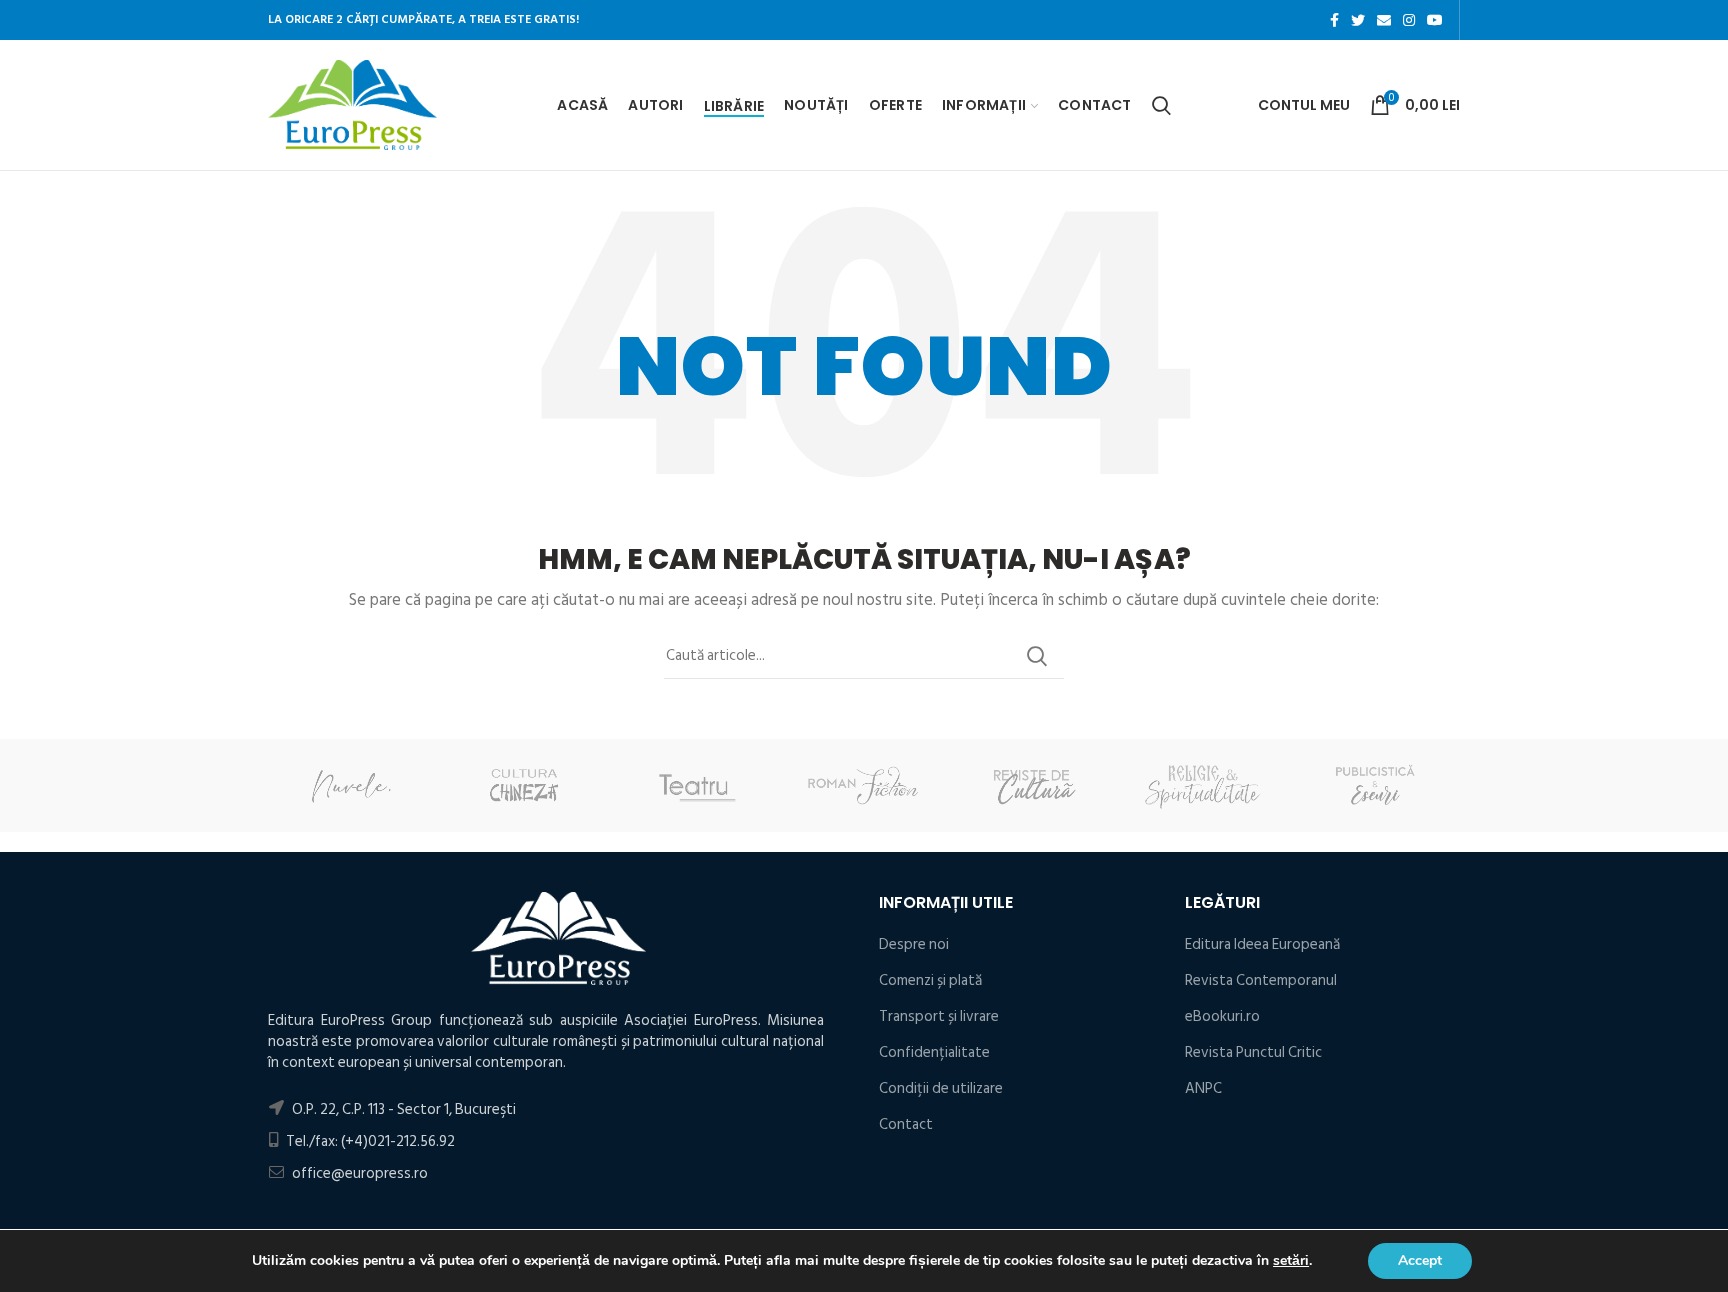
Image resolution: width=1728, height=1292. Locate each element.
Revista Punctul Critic (1253, 1052)
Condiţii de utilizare (941, 1088)
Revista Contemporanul (1261, 980)
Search (1037, 656)
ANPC (1203, 1088)
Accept (1420, 1260)
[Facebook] (1334, 20)
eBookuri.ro (1222, 1016)
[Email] (1384, 20)
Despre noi (914, 944)
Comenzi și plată (930, 980)
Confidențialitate (934, 1052)
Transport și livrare (939, 1016)
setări (1291, 1261)
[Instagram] (1409, 20)
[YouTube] (1435, 20)
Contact (906, 1124)
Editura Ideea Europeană (1262, 944)
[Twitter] (1358, 20)
